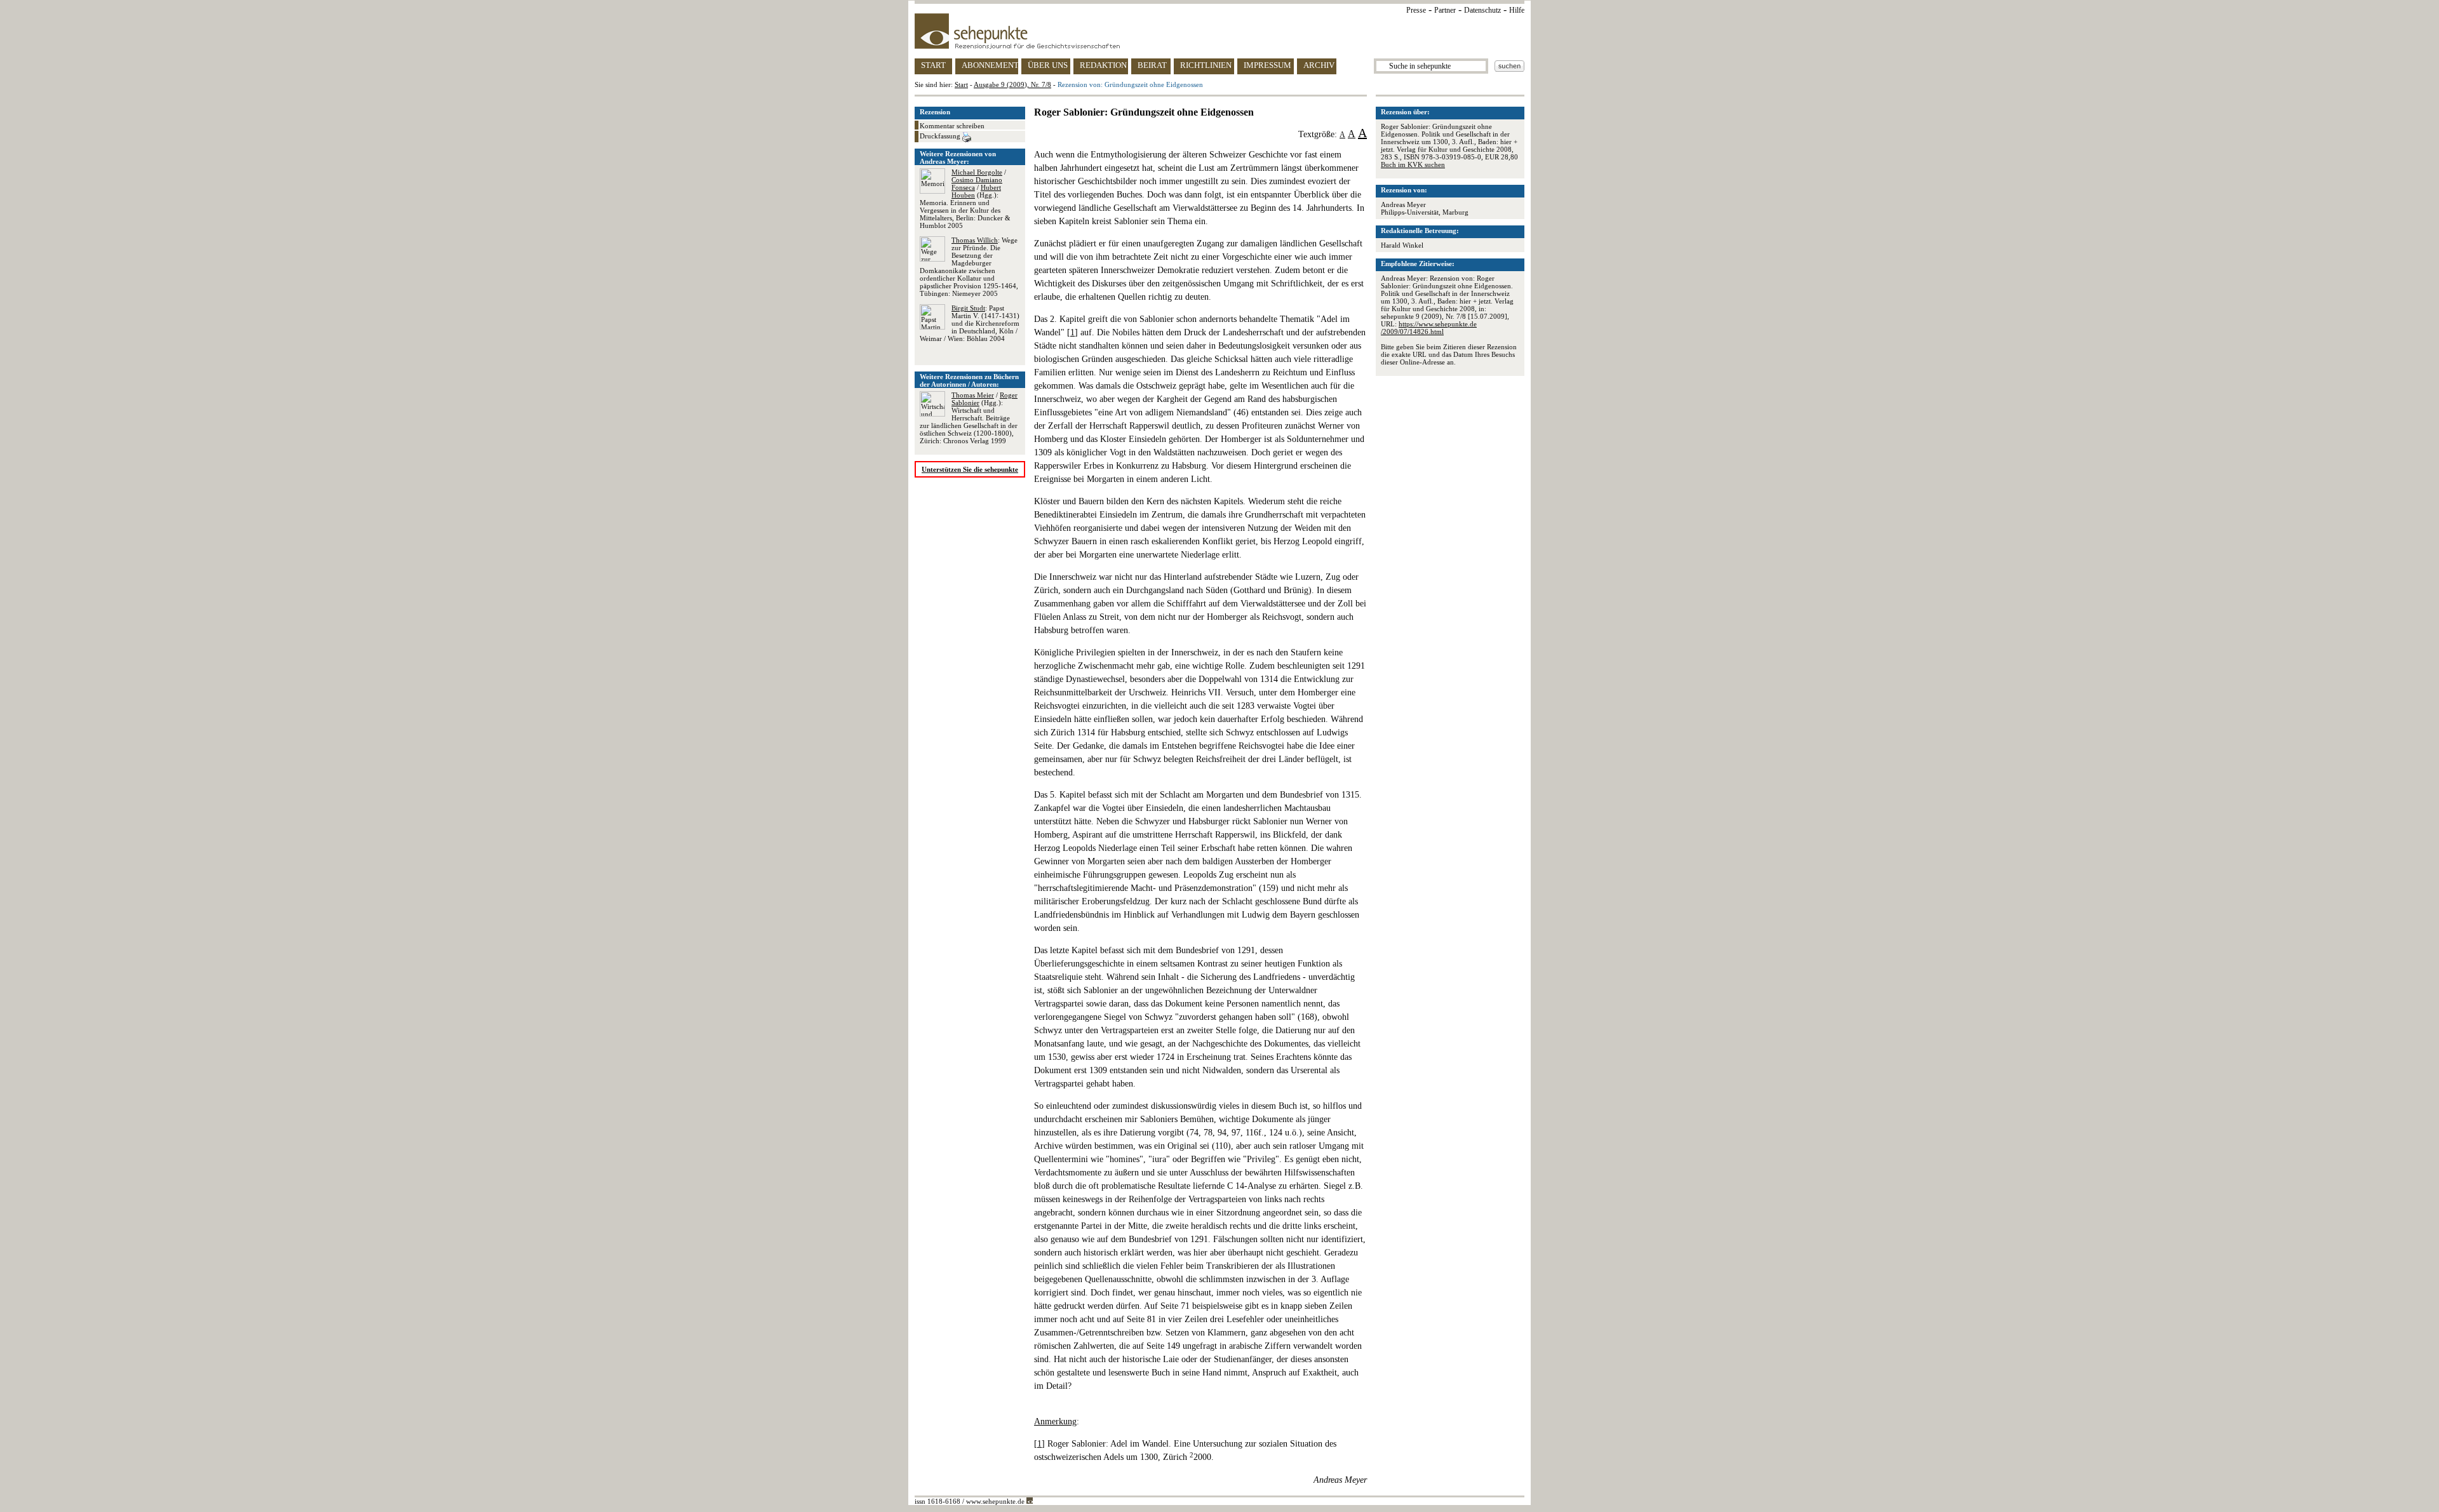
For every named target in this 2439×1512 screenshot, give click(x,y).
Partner (1445, 10)
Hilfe (1517, 10)
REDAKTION (1103, 65)
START (933, 65)
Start (961, 84)
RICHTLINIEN (1206, 65)
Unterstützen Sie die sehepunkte (970, 469)
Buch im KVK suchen (1413, 164)
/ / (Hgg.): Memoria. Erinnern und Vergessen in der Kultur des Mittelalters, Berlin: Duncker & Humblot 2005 (965, 199)
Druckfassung (941, 136)
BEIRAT (1152, 65)
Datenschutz (1482, 10)
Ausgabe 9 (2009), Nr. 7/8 (1012, 84)
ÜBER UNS (1048, 65)
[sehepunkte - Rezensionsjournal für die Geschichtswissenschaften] (1219, 31)
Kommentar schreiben (952, 126)
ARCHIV (1319, 65)
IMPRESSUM (1267, 65)
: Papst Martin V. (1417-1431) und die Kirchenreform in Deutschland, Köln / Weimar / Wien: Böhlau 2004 (970, 323)
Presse (1416, 10)
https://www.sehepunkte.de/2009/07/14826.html (1429, 328)
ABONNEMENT (990, 65)
